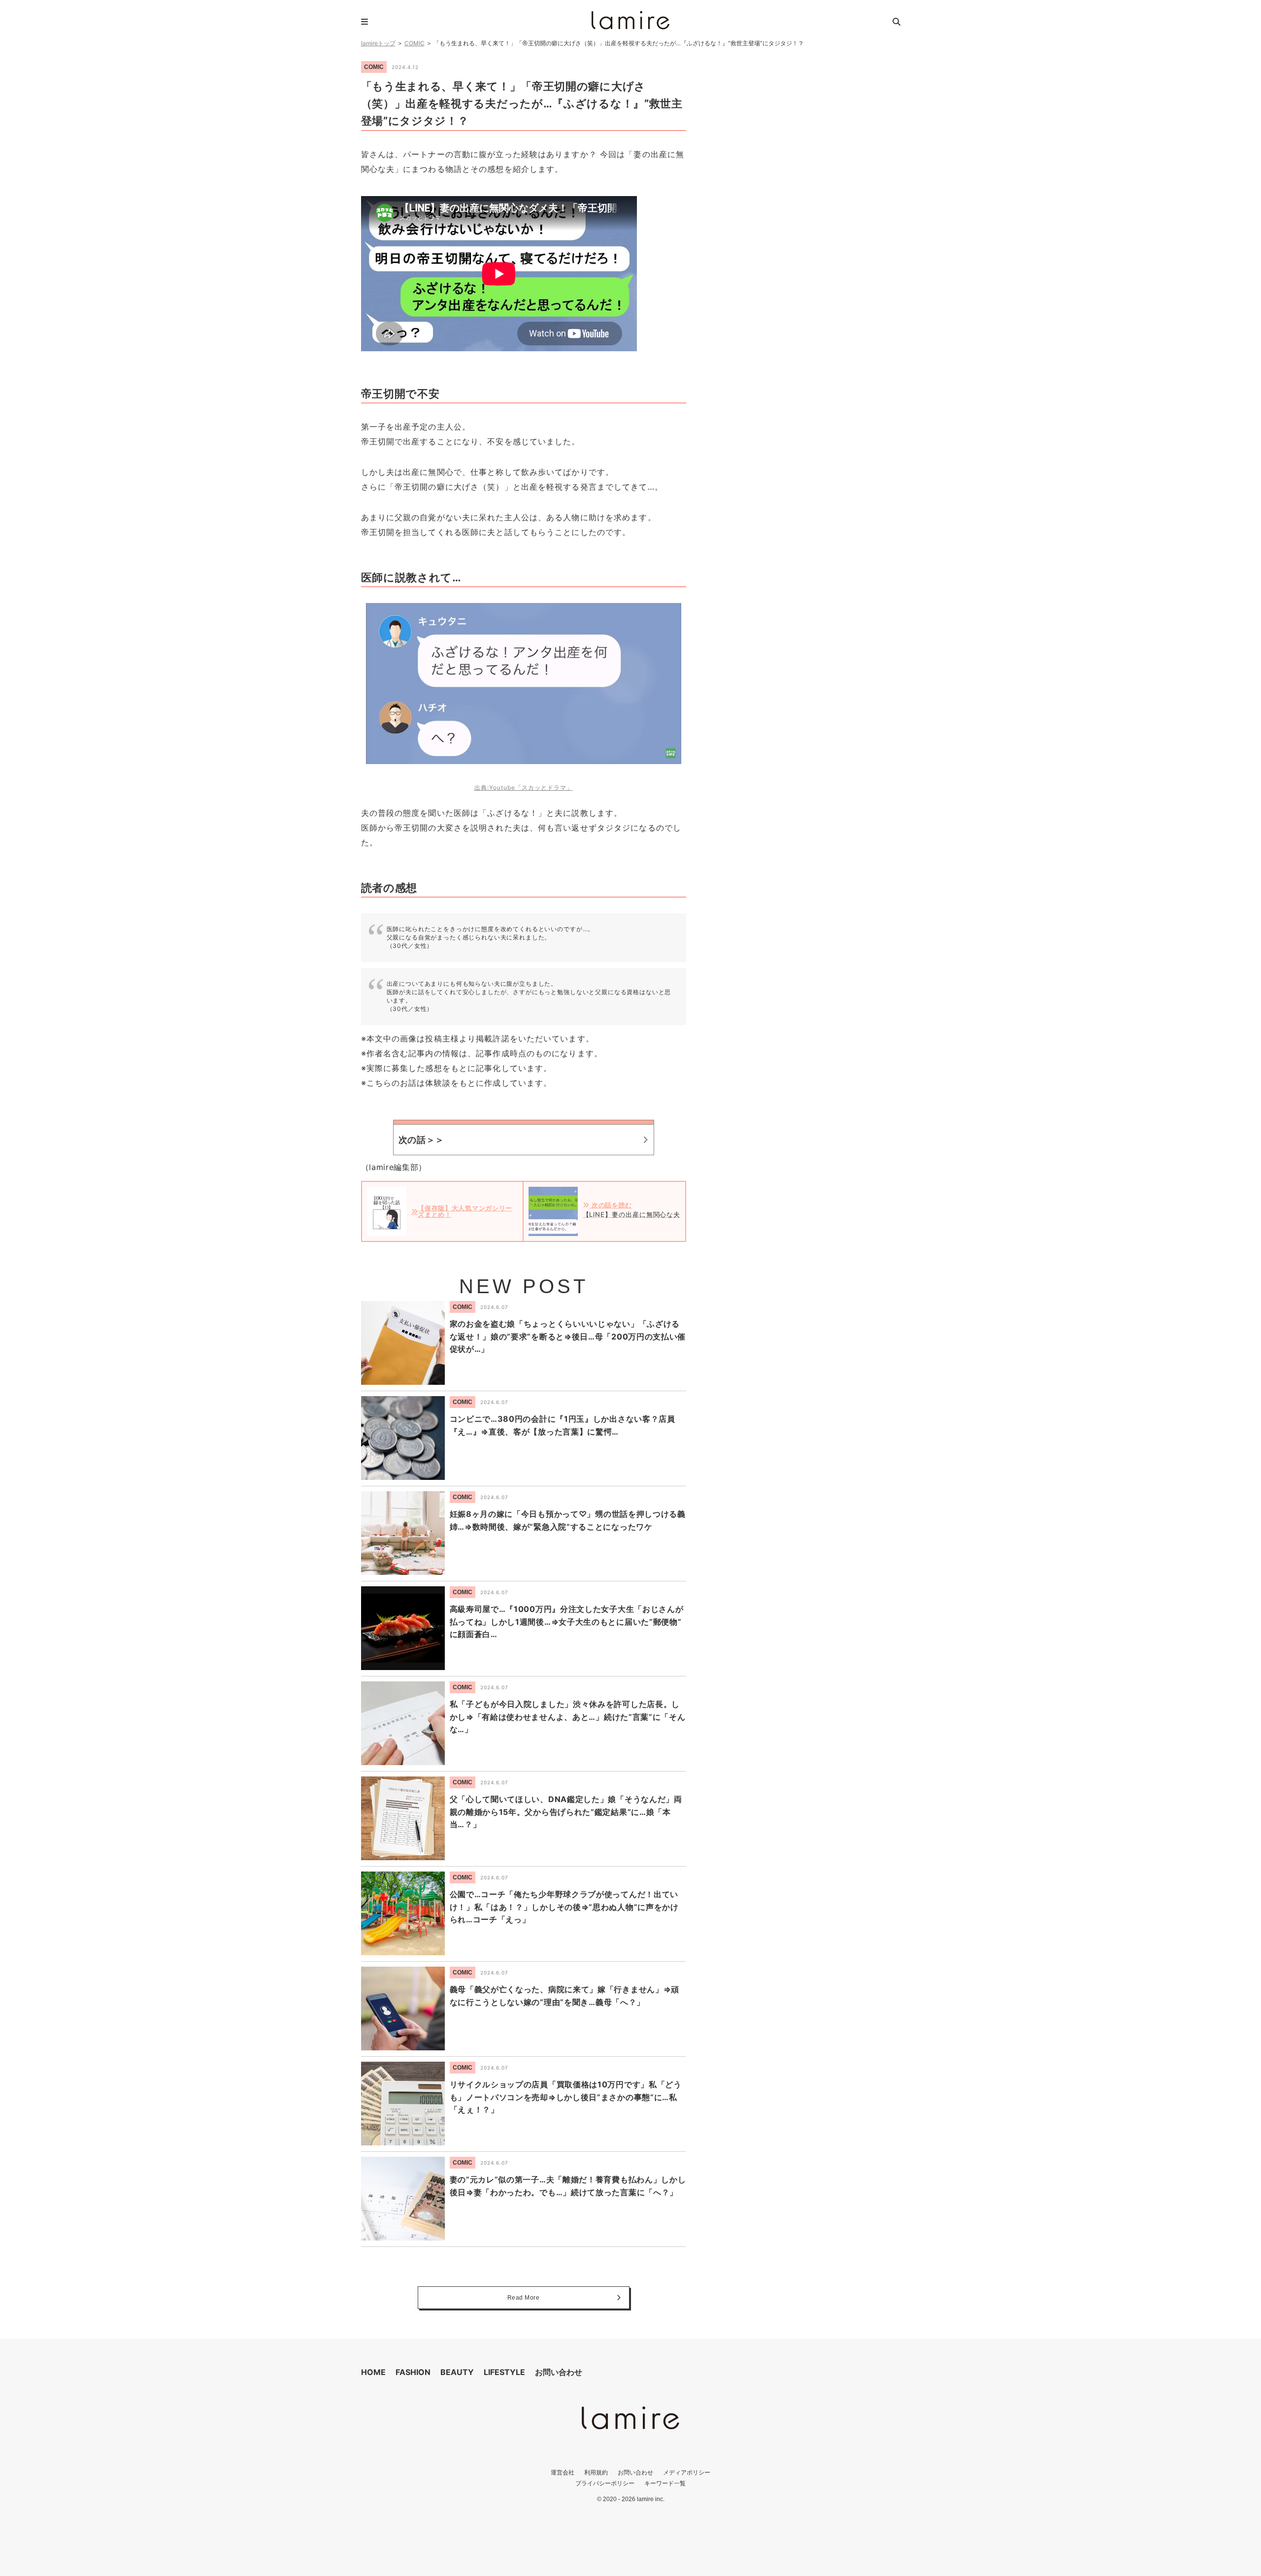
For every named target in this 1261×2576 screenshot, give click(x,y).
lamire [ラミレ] (630, 20)
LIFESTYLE (504, 2372)
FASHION (413, 2372)
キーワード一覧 (665, 2483)
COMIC (415, 43)
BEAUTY (457, 2372)
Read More (524, 2298)
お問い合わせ (559, 2372)
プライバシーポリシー (605, 2483)
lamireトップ (378, 43)
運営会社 (563, 2472)
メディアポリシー (687, 2472)
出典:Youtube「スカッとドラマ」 (524, 787)
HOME (373, 2372)
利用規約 (596, 2472)
